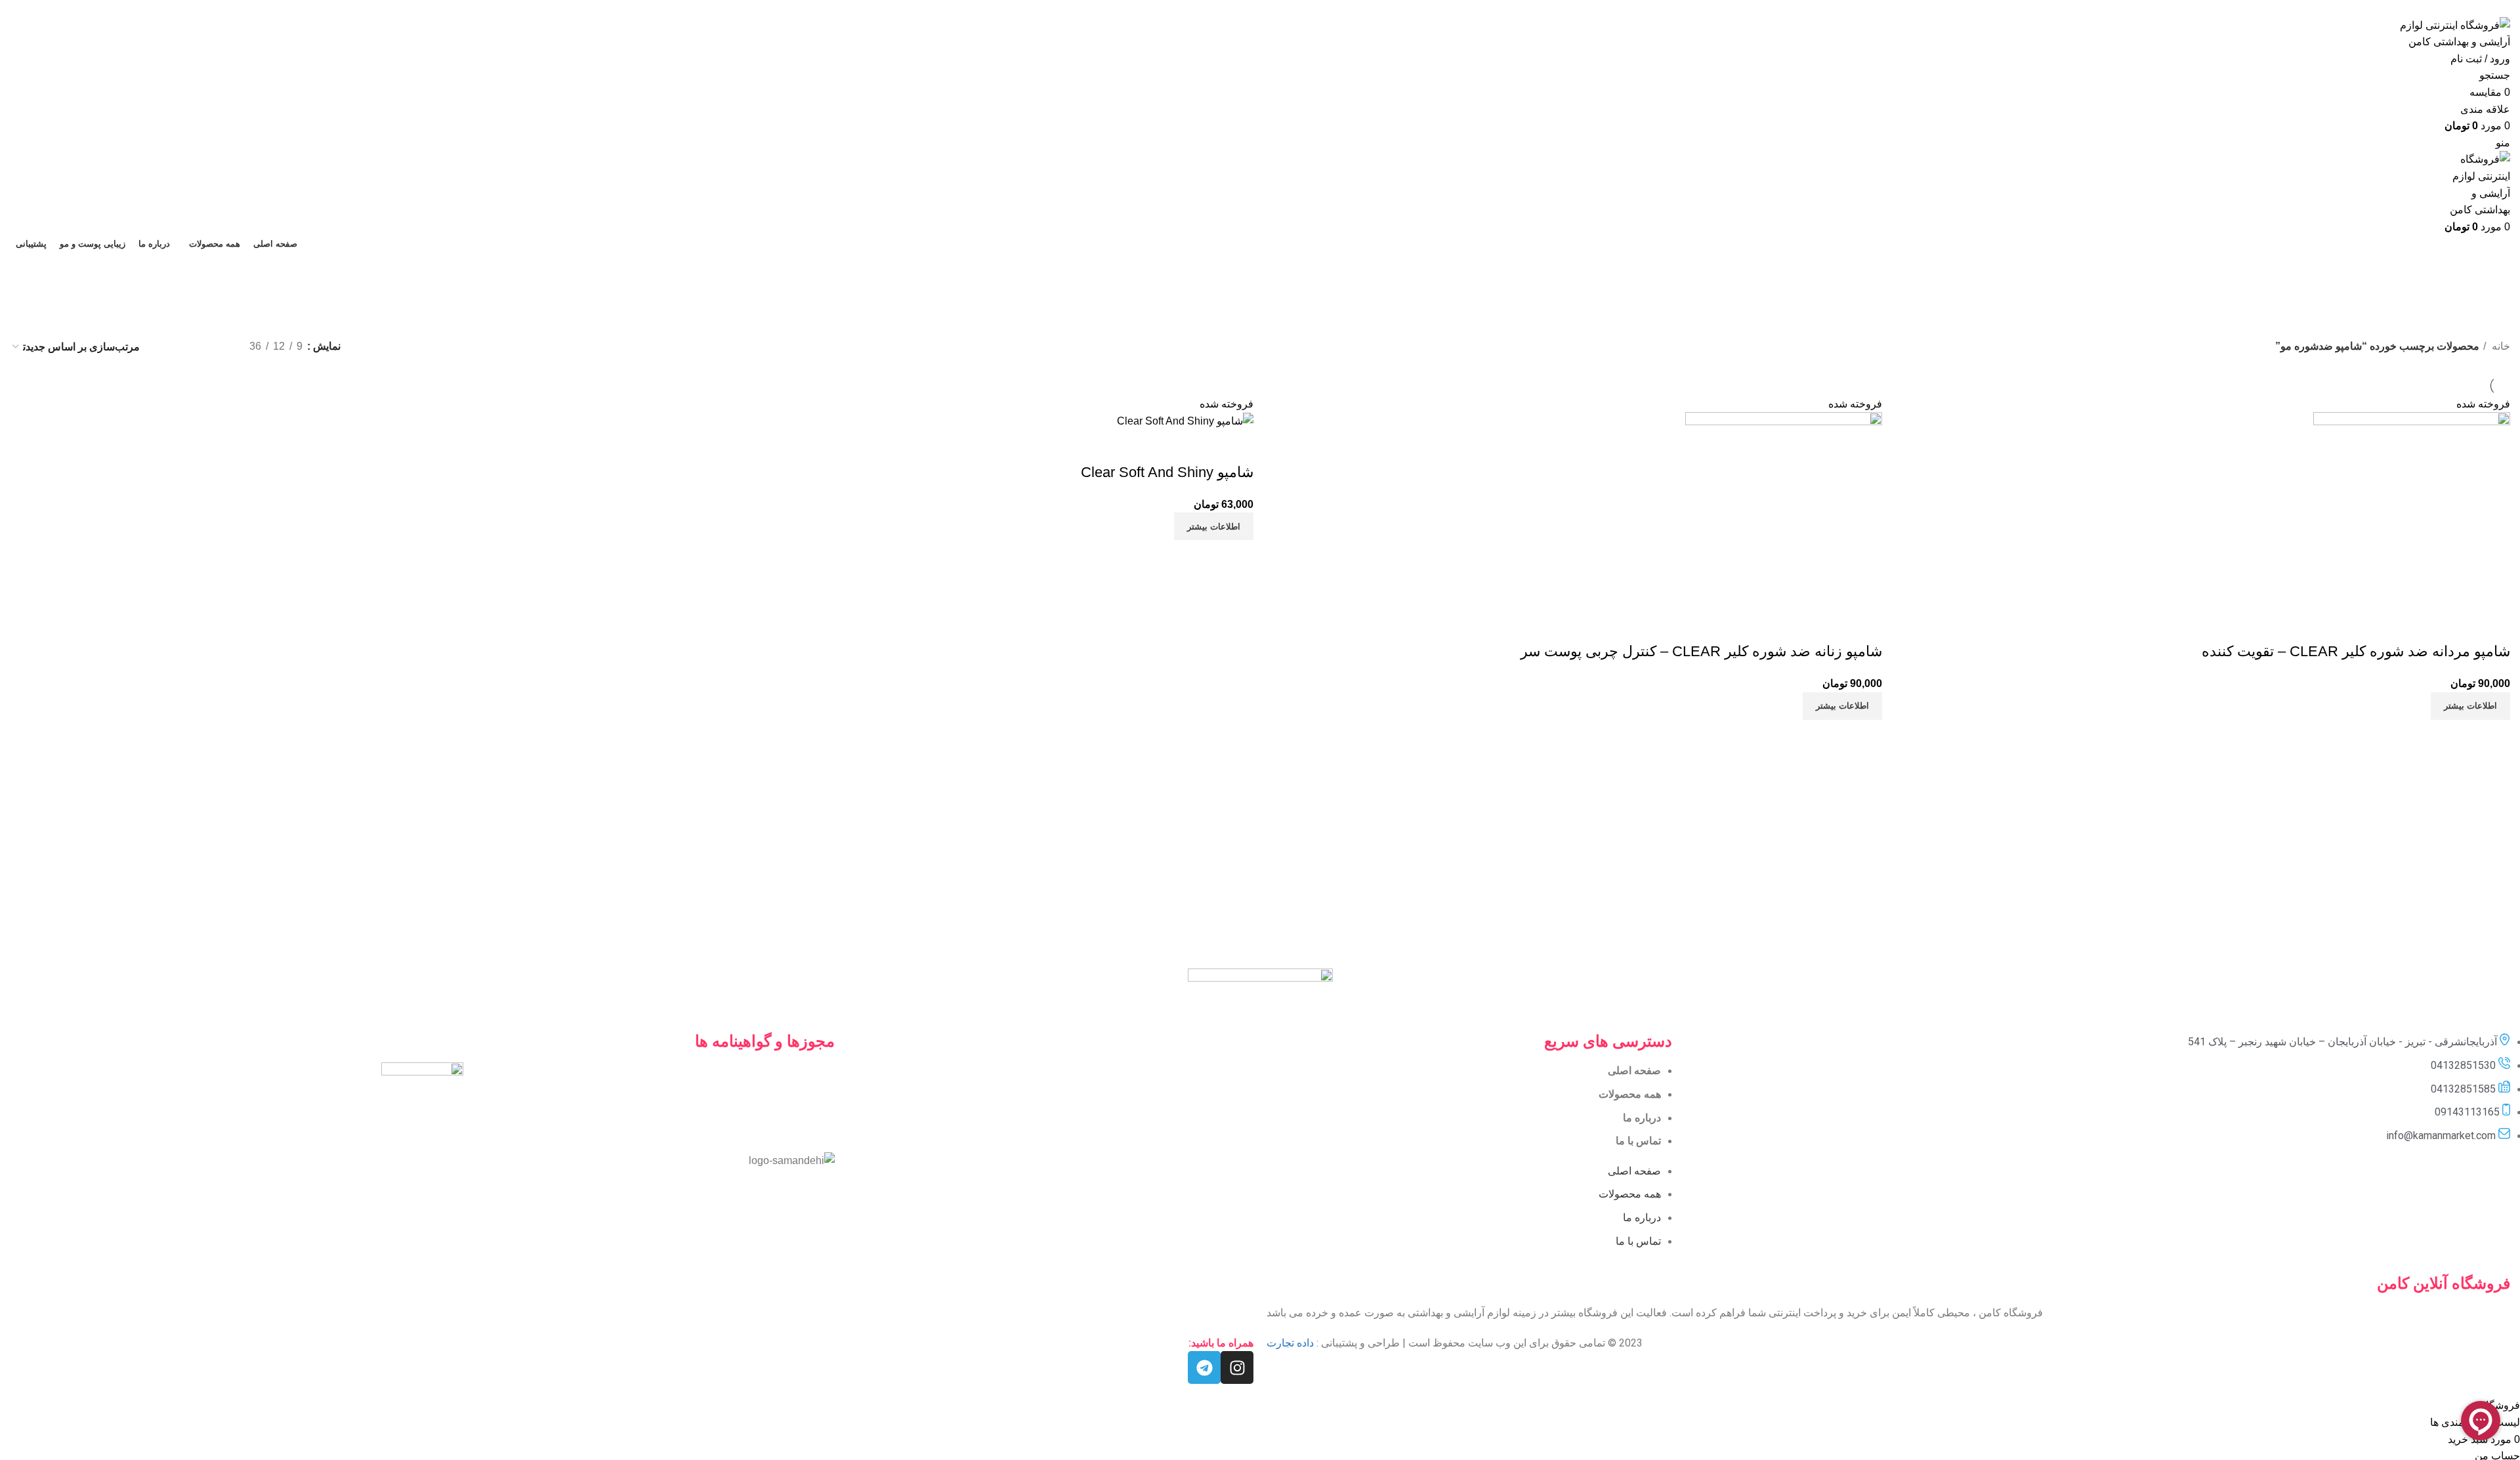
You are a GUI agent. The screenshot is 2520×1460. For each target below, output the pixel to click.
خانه (2500, 346)
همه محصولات (1630, 1094)
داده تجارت (1290, 1343)
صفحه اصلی (1634, 1071)
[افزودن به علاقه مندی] (2423, 625)
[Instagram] (1237, 1367)
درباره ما (1642, 1118)
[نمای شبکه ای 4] (168, 347)
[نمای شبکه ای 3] (193, 347)
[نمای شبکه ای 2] (218, 347)
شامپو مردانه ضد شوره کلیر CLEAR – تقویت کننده (2356, 651)
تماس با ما (1638, 1141)
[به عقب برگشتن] (1349, 272)
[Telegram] (1204, 1367)
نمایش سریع (2458, 625)
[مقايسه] (2494, 625)
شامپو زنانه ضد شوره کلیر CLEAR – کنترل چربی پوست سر (1701, 651)
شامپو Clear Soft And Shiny (1167, 472)
